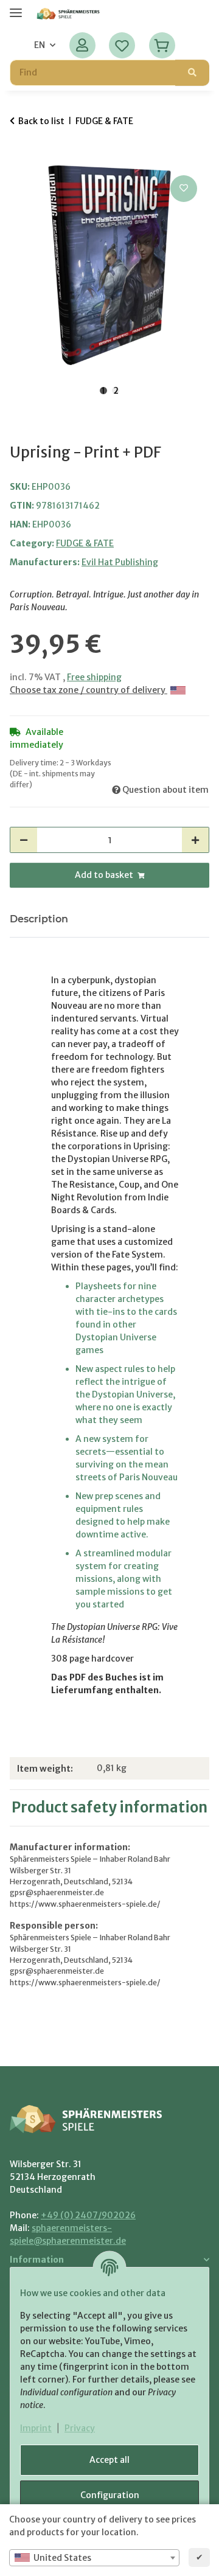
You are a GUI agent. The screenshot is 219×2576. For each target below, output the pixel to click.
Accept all (109, 2460)
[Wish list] (122, 45)
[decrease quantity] (24, 840)
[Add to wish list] (184, 189)
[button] (82, 45)
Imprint (36, 2428)
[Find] (192, 73)
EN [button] (40, 45)
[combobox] (94, 2558)
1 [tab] (103, 391)
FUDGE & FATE (85, 543)
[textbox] (94, 2558)
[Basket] (162, 45)
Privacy (80, 2428)
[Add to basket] (19, 159)
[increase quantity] (195, 840)
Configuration (110, 2495)
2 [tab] (116, 391)
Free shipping (94, 677)
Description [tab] (39, 919)
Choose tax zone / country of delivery (89, 690)
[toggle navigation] (16, 8)
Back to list (41, 121)
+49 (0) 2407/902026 (88, 2215)
